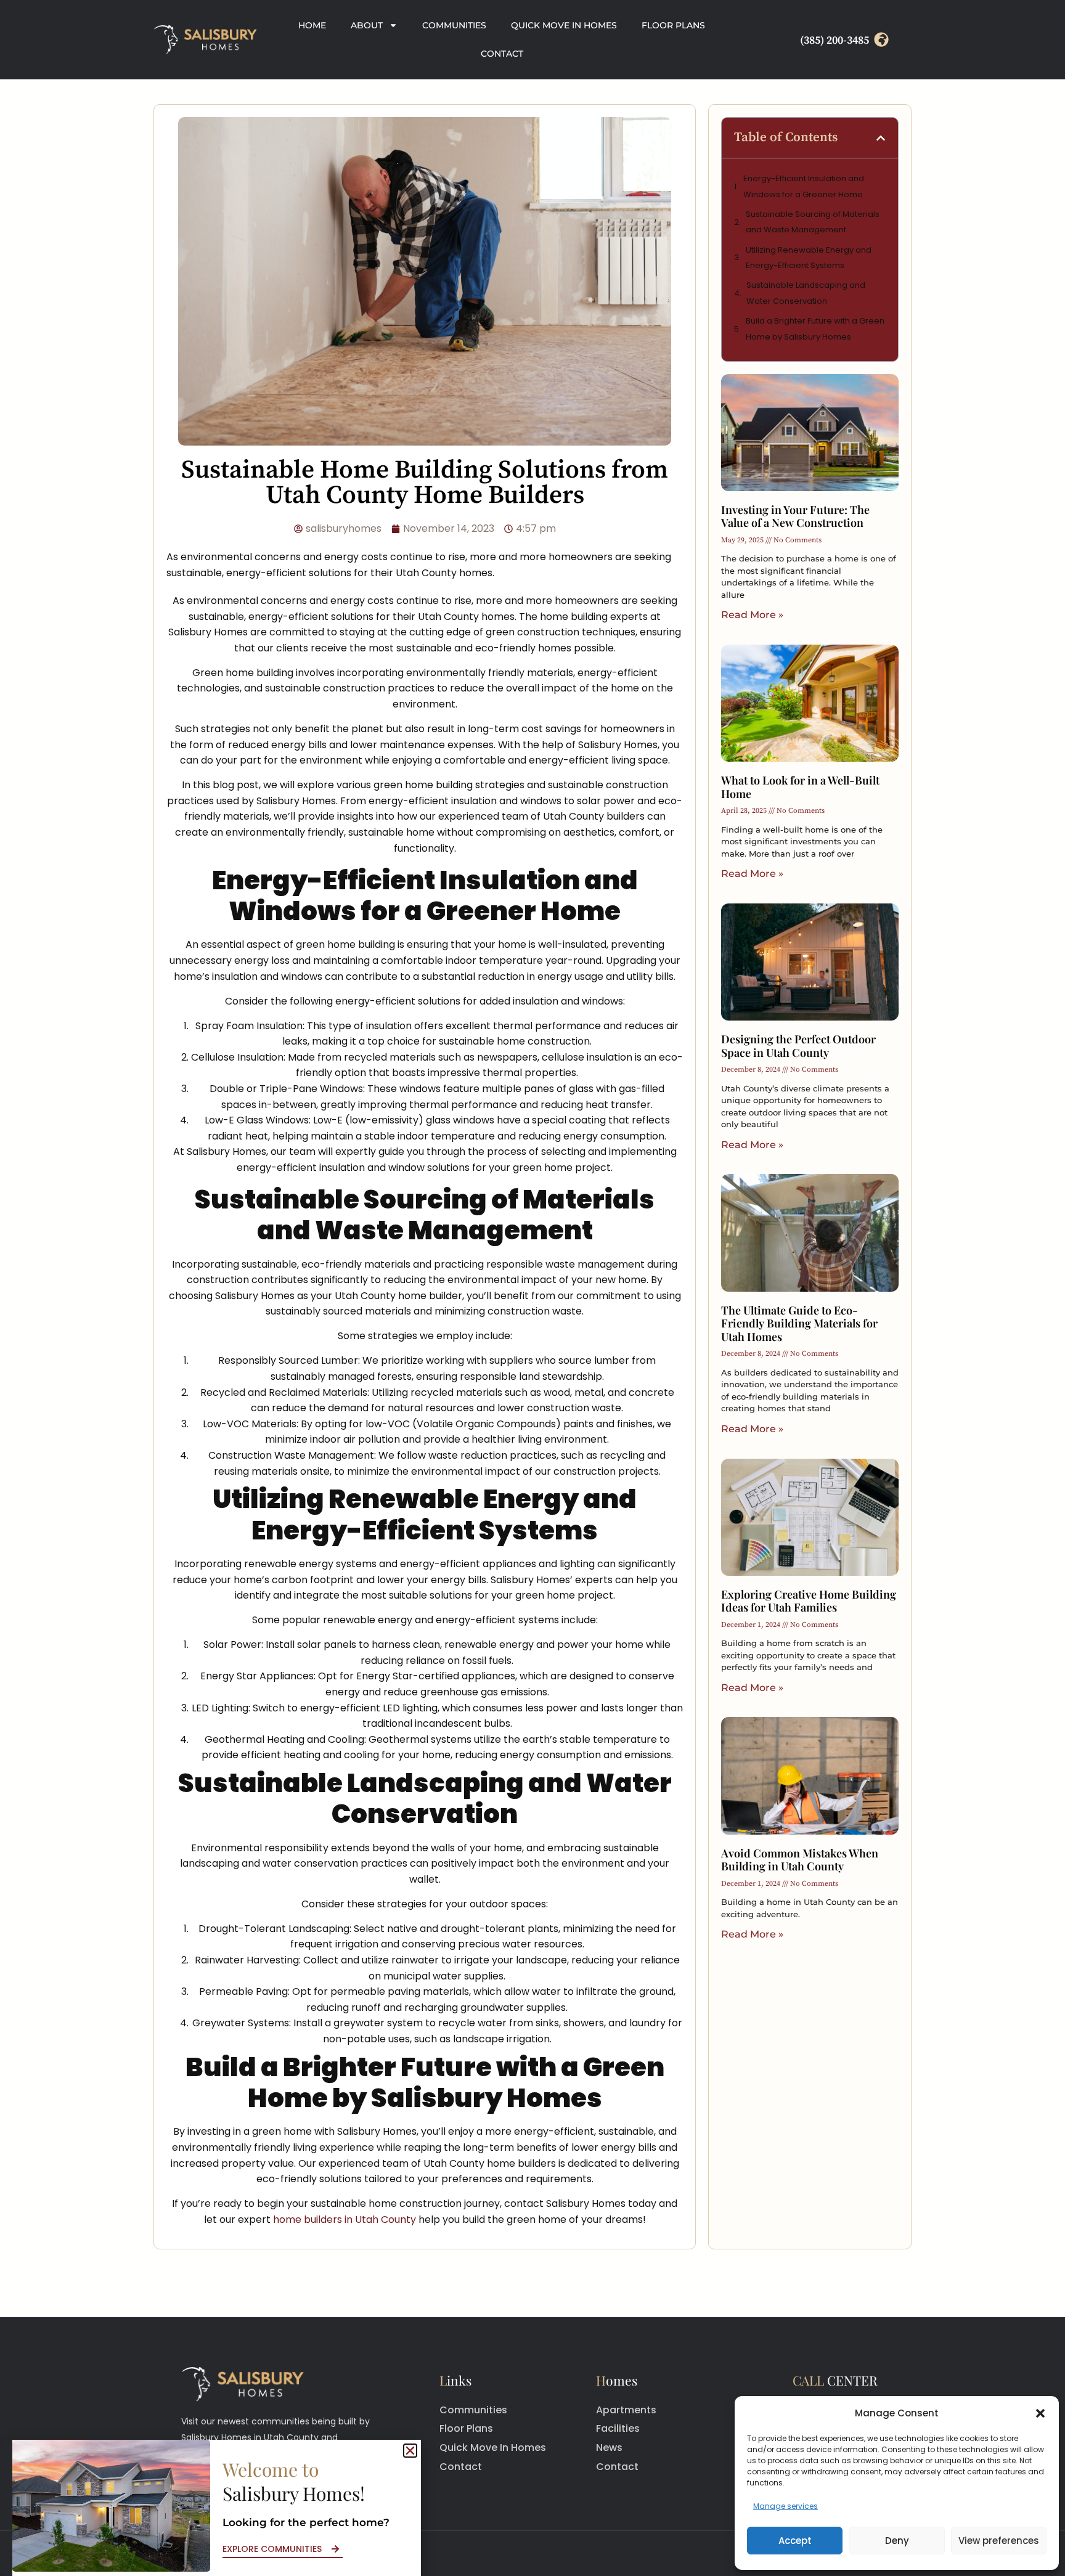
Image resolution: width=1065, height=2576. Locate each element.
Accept (795, 2541)
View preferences (999, 2541)
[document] (532, 1288)
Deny (897, 2541)
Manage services (785, 2506)
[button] (1040, 2413)
